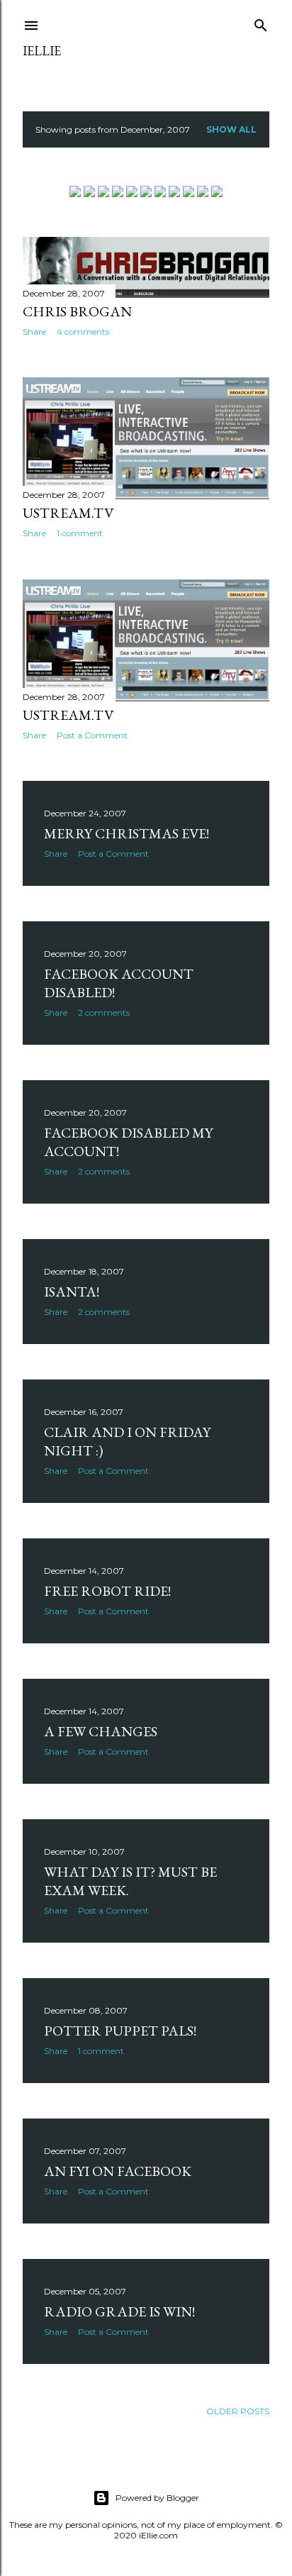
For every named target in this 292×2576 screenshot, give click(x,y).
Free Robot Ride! (107, 1591)
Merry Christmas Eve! (127, 833)
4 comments (83, 332)
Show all (231, 129)
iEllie (42, 51)
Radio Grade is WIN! (119, 2311)
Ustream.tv (68, 513)
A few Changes (101, 1731)
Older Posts (238, 2411)
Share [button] (34, 332)
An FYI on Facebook (118, 2171)
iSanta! (72, 1292)
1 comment (80, 533)
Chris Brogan (77, 311)
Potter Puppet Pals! (120, 2031)
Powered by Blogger (157, 2498)
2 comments (104, 1012)
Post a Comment (92, 735)
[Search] (261, 22)
